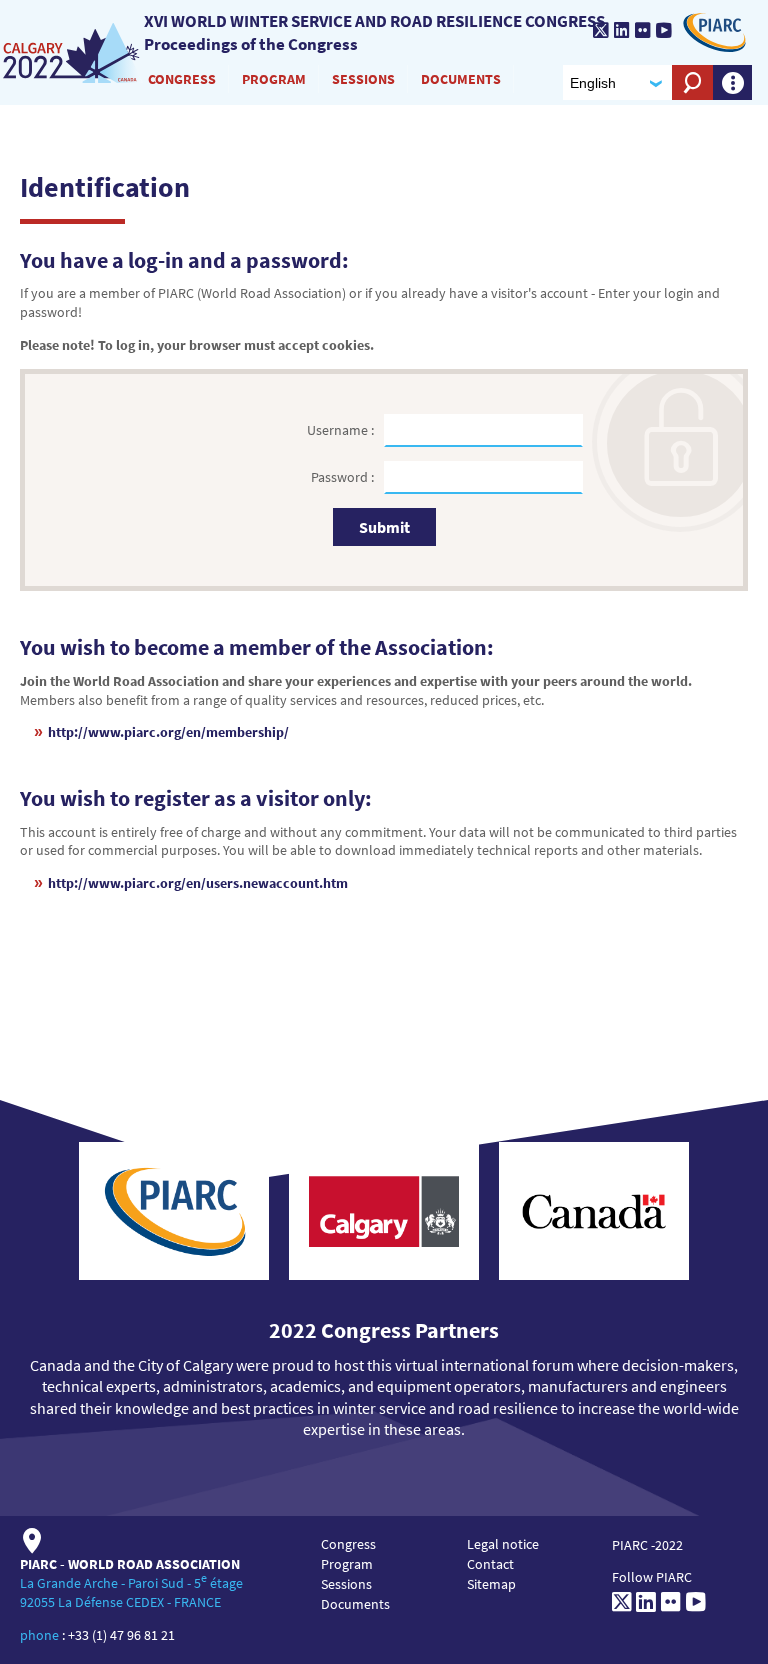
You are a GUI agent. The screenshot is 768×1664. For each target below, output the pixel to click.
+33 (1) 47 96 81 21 (121, 1635)
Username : (342, 430)
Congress (182, 79)
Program (274, 79)
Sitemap (491, 1584)
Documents (461, 79)
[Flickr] (643, 30)
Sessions (363, 79)
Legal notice (503, 1544)
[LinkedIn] (622, 30)
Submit (384, 527)
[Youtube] (664, 30)
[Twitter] (601, 30)
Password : (344, 477)
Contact (490, 1564)
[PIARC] (714, 32)
